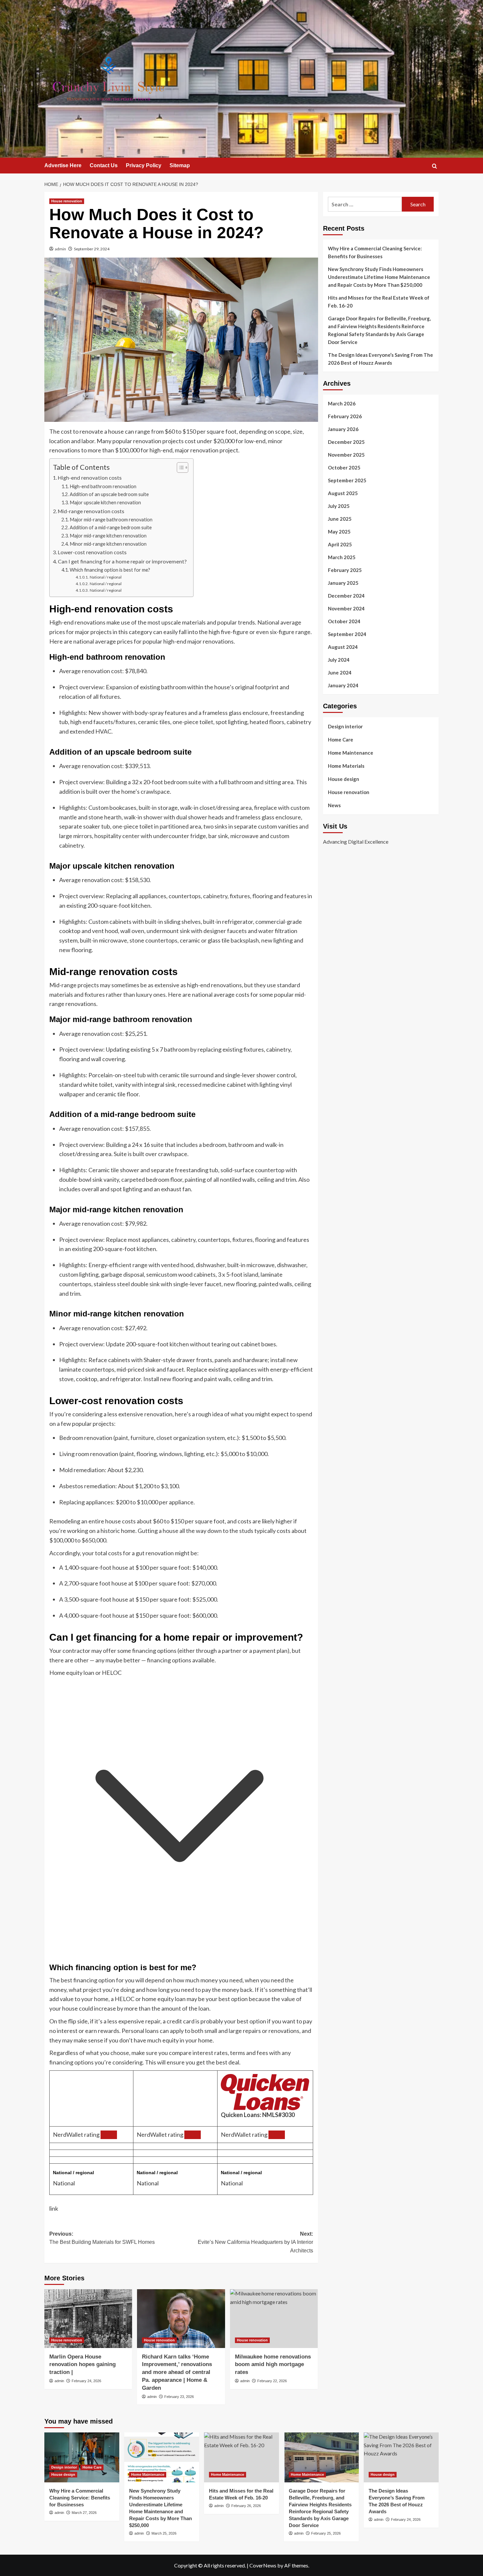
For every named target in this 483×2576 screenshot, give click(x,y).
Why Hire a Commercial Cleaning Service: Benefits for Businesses (375, 252)
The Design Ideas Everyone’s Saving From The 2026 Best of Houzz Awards (380, 359)
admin (60, 249)
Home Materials (346, 766)
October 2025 (344, 467)
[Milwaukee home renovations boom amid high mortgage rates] (274, 2318)
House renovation (67, 201)
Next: (255, 2242)
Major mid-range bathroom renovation (111, 520)
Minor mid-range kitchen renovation (108, 544)
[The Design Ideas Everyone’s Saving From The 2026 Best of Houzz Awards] (401, 2457)
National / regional (105, 577)
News (334, 805)
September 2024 (347, 634)
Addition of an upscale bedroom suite (109, 494)
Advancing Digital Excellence (356, 841)
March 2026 (342, 403)
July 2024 (339, 660)
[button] (435, 166)
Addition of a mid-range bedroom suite (111, 527)
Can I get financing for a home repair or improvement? (122, 561)
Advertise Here (63, 165)
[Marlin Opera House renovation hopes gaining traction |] (88, 2318)
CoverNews (263, 2565)
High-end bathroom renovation (103, 486)
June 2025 (340, 519)
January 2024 (343, 685)
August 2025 (343, 493)
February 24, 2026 (86, 2381)
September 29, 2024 (92, 249)
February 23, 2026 (179, 2397)
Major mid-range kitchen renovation (108, 536)
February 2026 (345, 416)
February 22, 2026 (272, 2381)
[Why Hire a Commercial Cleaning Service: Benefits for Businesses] (82, 2457)
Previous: (102, 2238)
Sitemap (180, 165)
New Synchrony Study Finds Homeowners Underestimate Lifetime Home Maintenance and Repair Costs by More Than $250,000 (379, 277)
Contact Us (104, 165)
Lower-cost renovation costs (92, 552)
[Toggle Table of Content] (179, 467)
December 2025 (346, 442)
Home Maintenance (351, 753)
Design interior (345, 726)
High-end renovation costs (90, 478)
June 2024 (340, 672)
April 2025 (340, 544)
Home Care (341, 740)
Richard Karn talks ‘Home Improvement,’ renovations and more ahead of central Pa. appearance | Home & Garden (177, 2372)
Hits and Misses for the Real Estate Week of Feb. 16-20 (379, 302)
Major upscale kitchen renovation (105, 502)
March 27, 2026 (84, 2513)
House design (344, 779)
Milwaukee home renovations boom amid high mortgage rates (273, 2365)
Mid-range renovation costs (91, 511)
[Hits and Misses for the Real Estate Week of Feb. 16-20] (241, 2457)
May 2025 (339, 532)
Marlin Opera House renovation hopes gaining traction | (82, 2365)
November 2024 (346, 608)
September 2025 (347, 480)
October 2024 (344, 621)
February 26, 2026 (246, 2506)
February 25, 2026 (326, 2533)
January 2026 (343, 429)
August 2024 (343, 647)
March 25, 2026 (164, 2533)
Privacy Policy (144, 165)
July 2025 (339, 506)
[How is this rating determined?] (109, 2135)
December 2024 (346, 596)
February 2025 (345, 570)
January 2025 (343, 583)
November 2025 (346, 455)
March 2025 (342, 557)
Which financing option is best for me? (110, 570)
